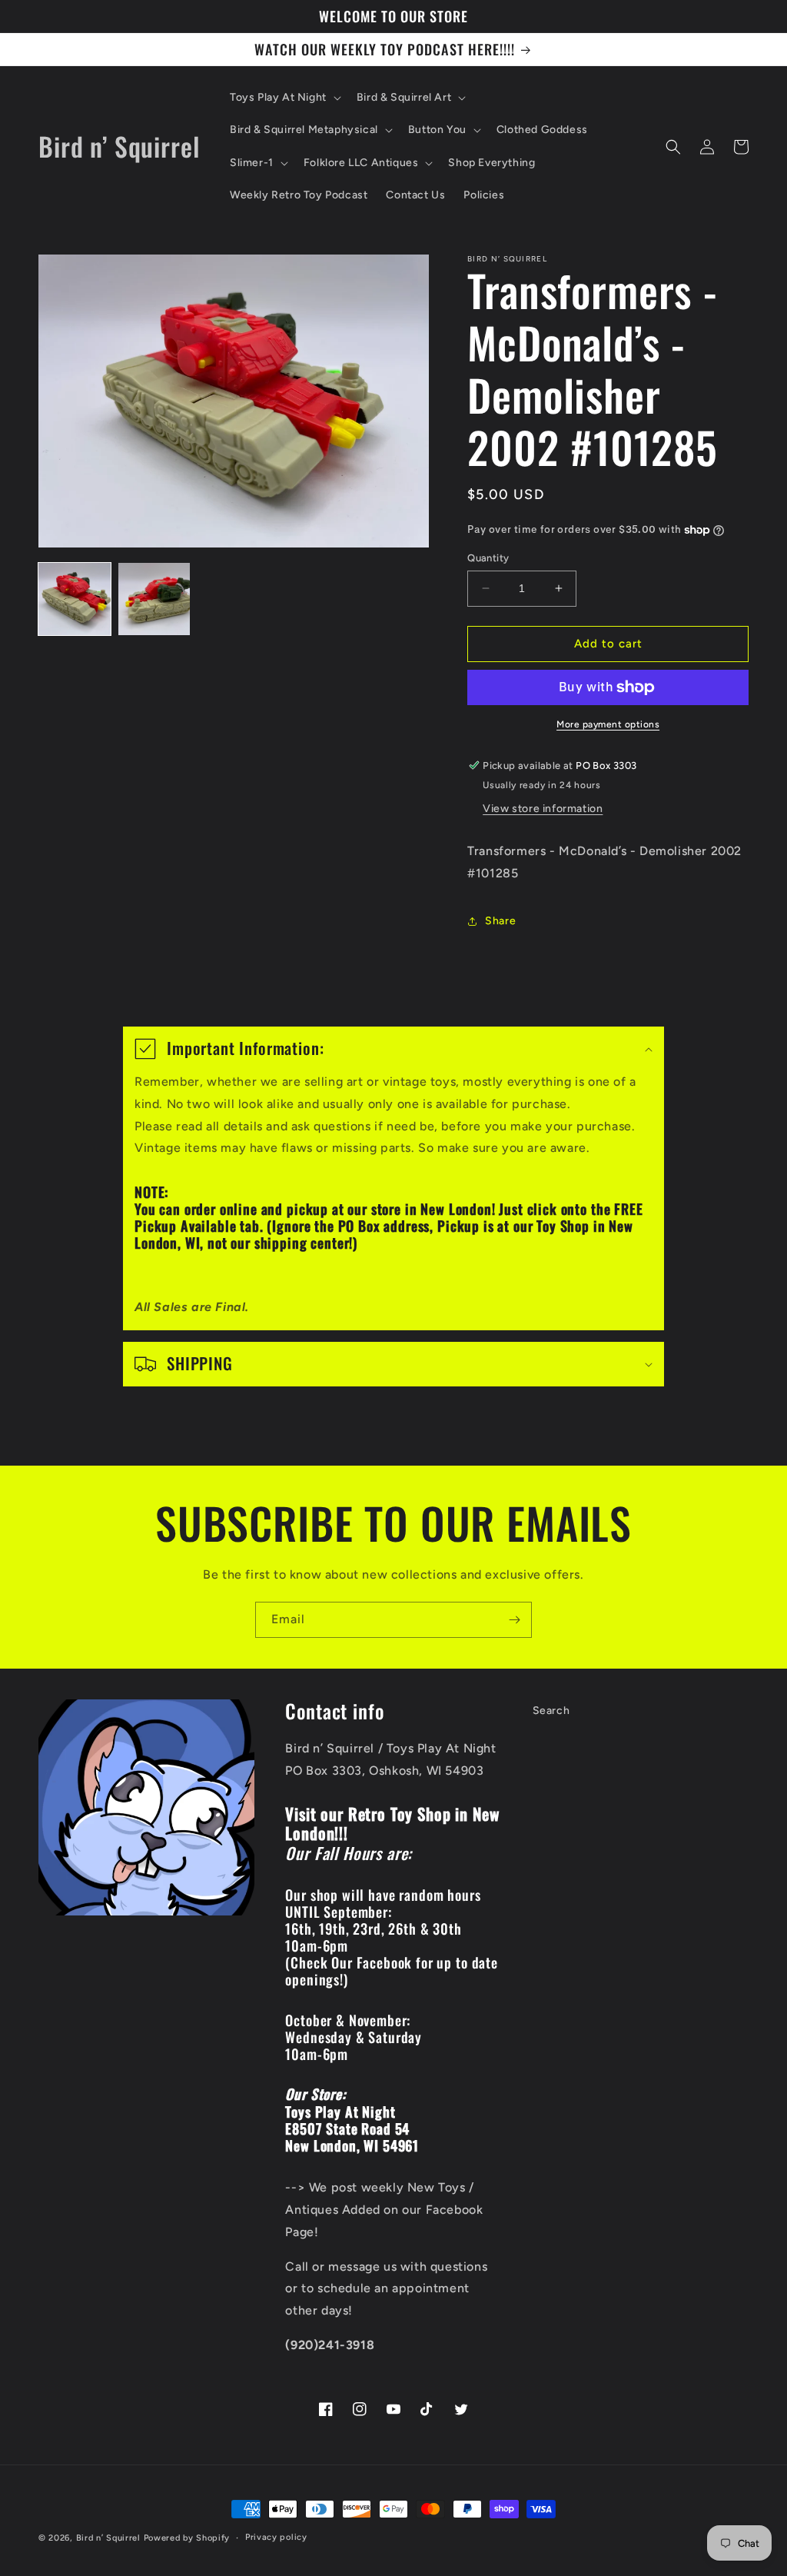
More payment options (608, 724)
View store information (543, 809)
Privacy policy (276, 2537)
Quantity (488, 558)
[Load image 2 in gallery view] (154, 599)
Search (551, 1711)
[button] (284, 98)
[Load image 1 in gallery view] (75, 599)
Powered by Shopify (187, 2538)
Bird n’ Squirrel (110, 2538)
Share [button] (500, 921)
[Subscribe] (514, 1620)
